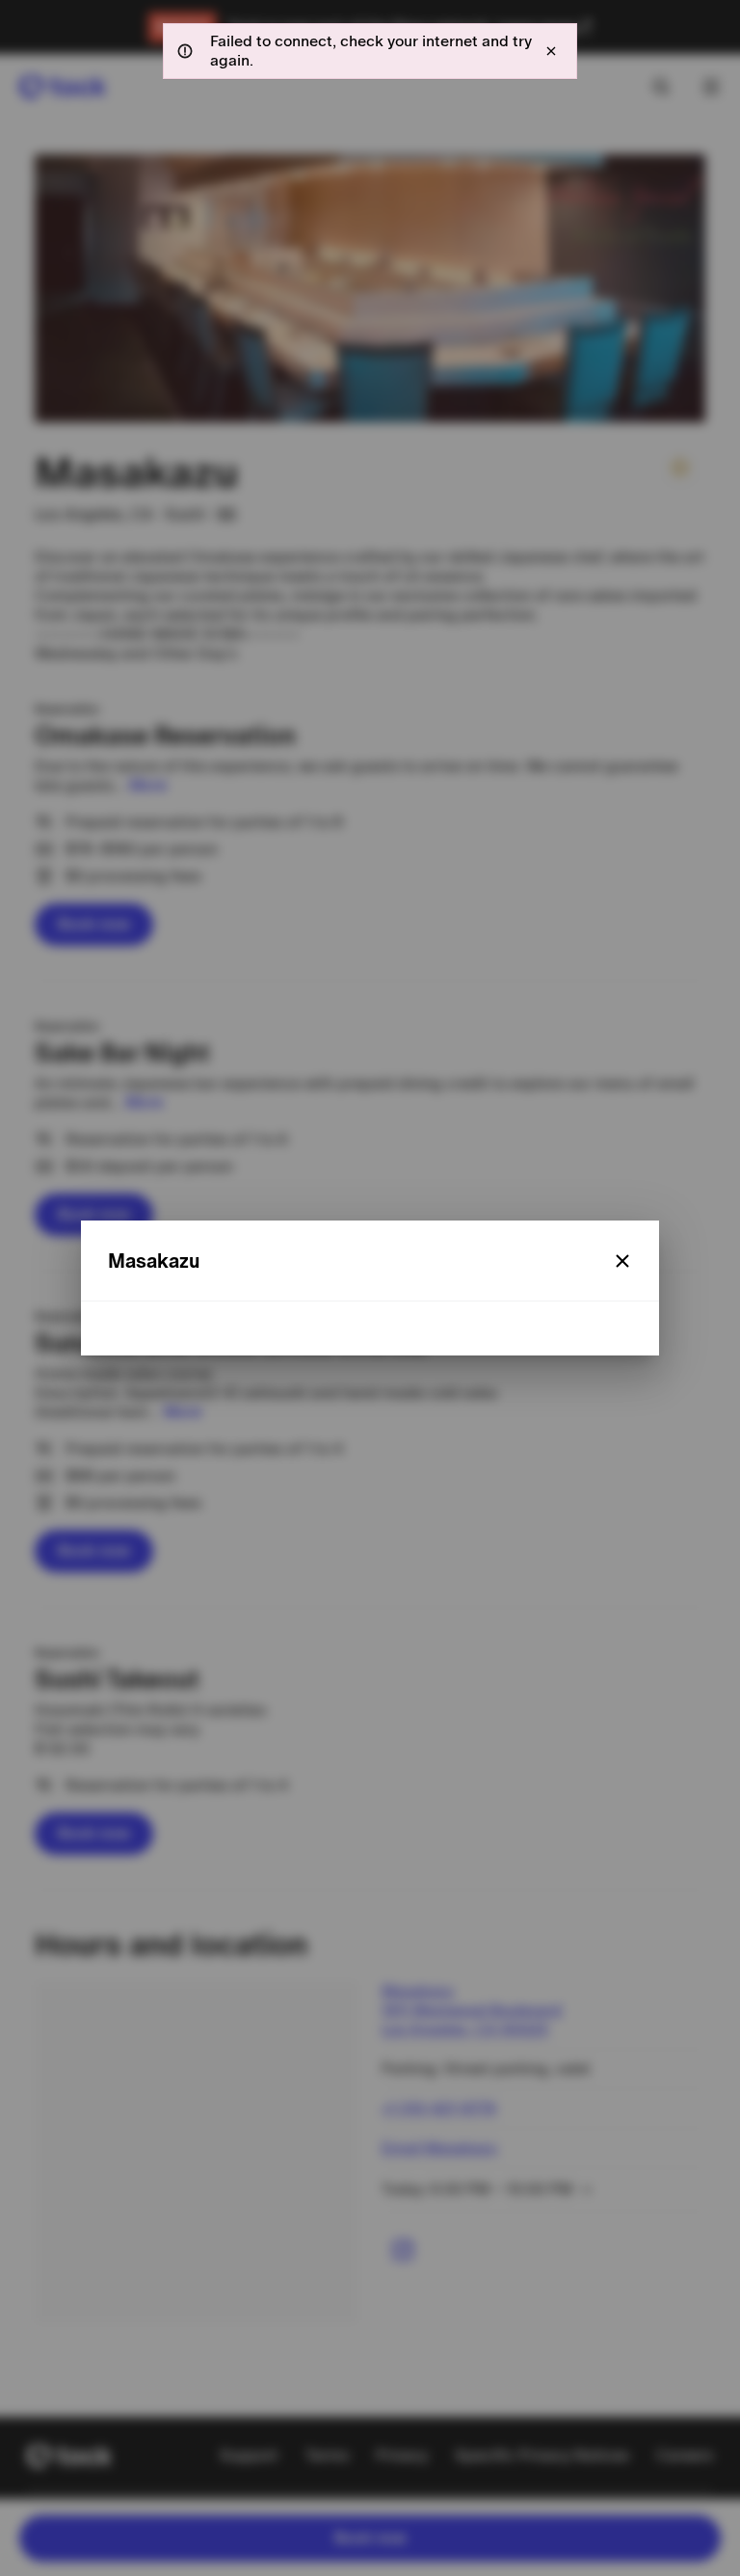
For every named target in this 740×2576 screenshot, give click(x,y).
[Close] (622, 1261)
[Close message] (551, 51)
